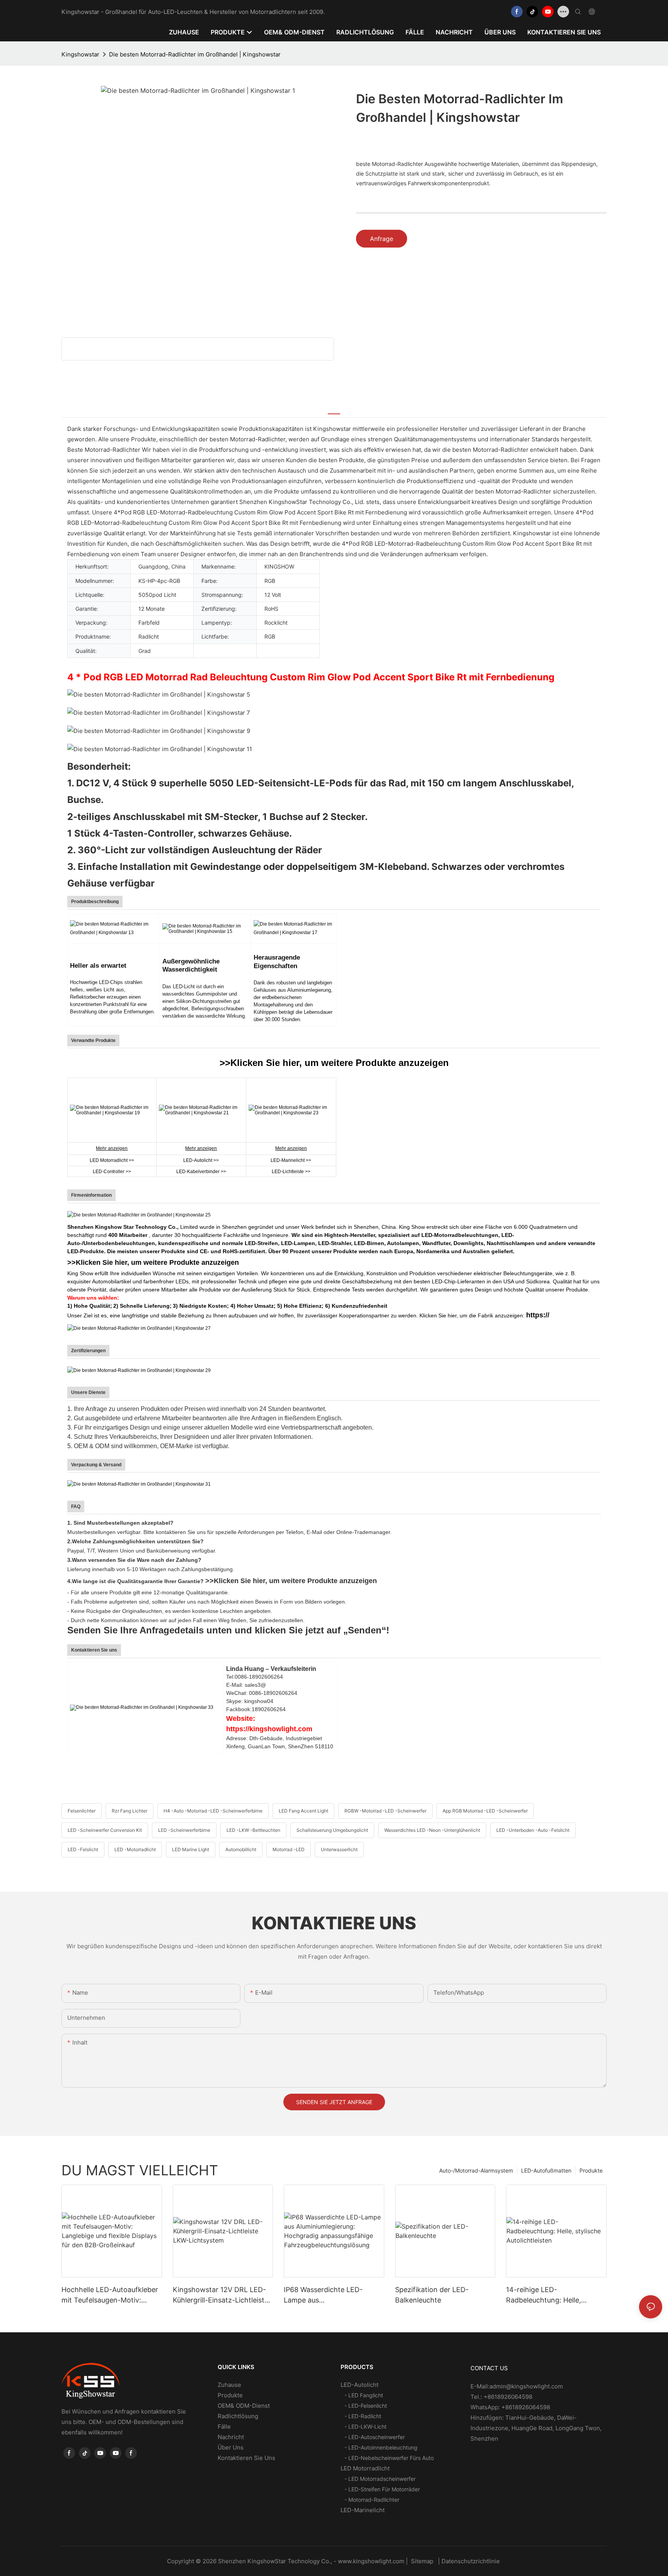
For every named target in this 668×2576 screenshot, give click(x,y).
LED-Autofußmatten (546, 2170)
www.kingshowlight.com (372, 2561)
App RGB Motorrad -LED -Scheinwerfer (485, 1811)
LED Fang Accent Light (303, 1811)
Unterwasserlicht (339, 1849)
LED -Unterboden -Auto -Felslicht (533, 1830)
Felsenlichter (82, 1811)
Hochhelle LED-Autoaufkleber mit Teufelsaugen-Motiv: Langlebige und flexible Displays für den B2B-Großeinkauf (110, 2295)
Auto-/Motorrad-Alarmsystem (476, 2170)
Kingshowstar (80, 54)
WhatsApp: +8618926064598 (510, 2407)
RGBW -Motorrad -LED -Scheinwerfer (385, 1811)
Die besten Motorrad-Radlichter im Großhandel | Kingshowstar (195, 54)
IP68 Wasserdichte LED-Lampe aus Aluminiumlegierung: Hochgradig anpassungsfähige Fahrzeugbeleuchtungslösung (334, 2295)
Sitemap (422, 2561)
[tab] (334, 409)
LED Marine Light (191, 1849)
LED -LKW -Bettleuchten (253, 1830)
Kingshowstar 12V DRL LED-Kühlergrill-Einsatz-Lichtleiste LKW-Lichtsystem (221, 2295)
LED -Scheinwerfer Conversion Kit (105, 1830)
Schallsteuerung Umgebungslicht (332, 1830)
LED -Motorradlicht (135, 1849)
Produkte (591, 2170)
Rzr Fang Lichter (130, 1811)
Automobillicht (241, 1849)
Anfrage (382, 239)
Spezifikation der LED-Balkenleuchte (432, 2295)
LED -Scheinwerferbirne (184, 1830)
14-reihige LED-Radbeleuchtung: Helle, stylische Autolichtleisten (547, 2295)
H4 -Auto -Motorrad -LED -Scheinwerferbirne (213, 1811)
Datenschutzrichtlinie (471, 2561)
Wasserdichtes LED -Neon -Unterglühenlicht (432, 1830)
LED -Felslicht (83, 1849)
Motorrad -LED (289, 1849)
